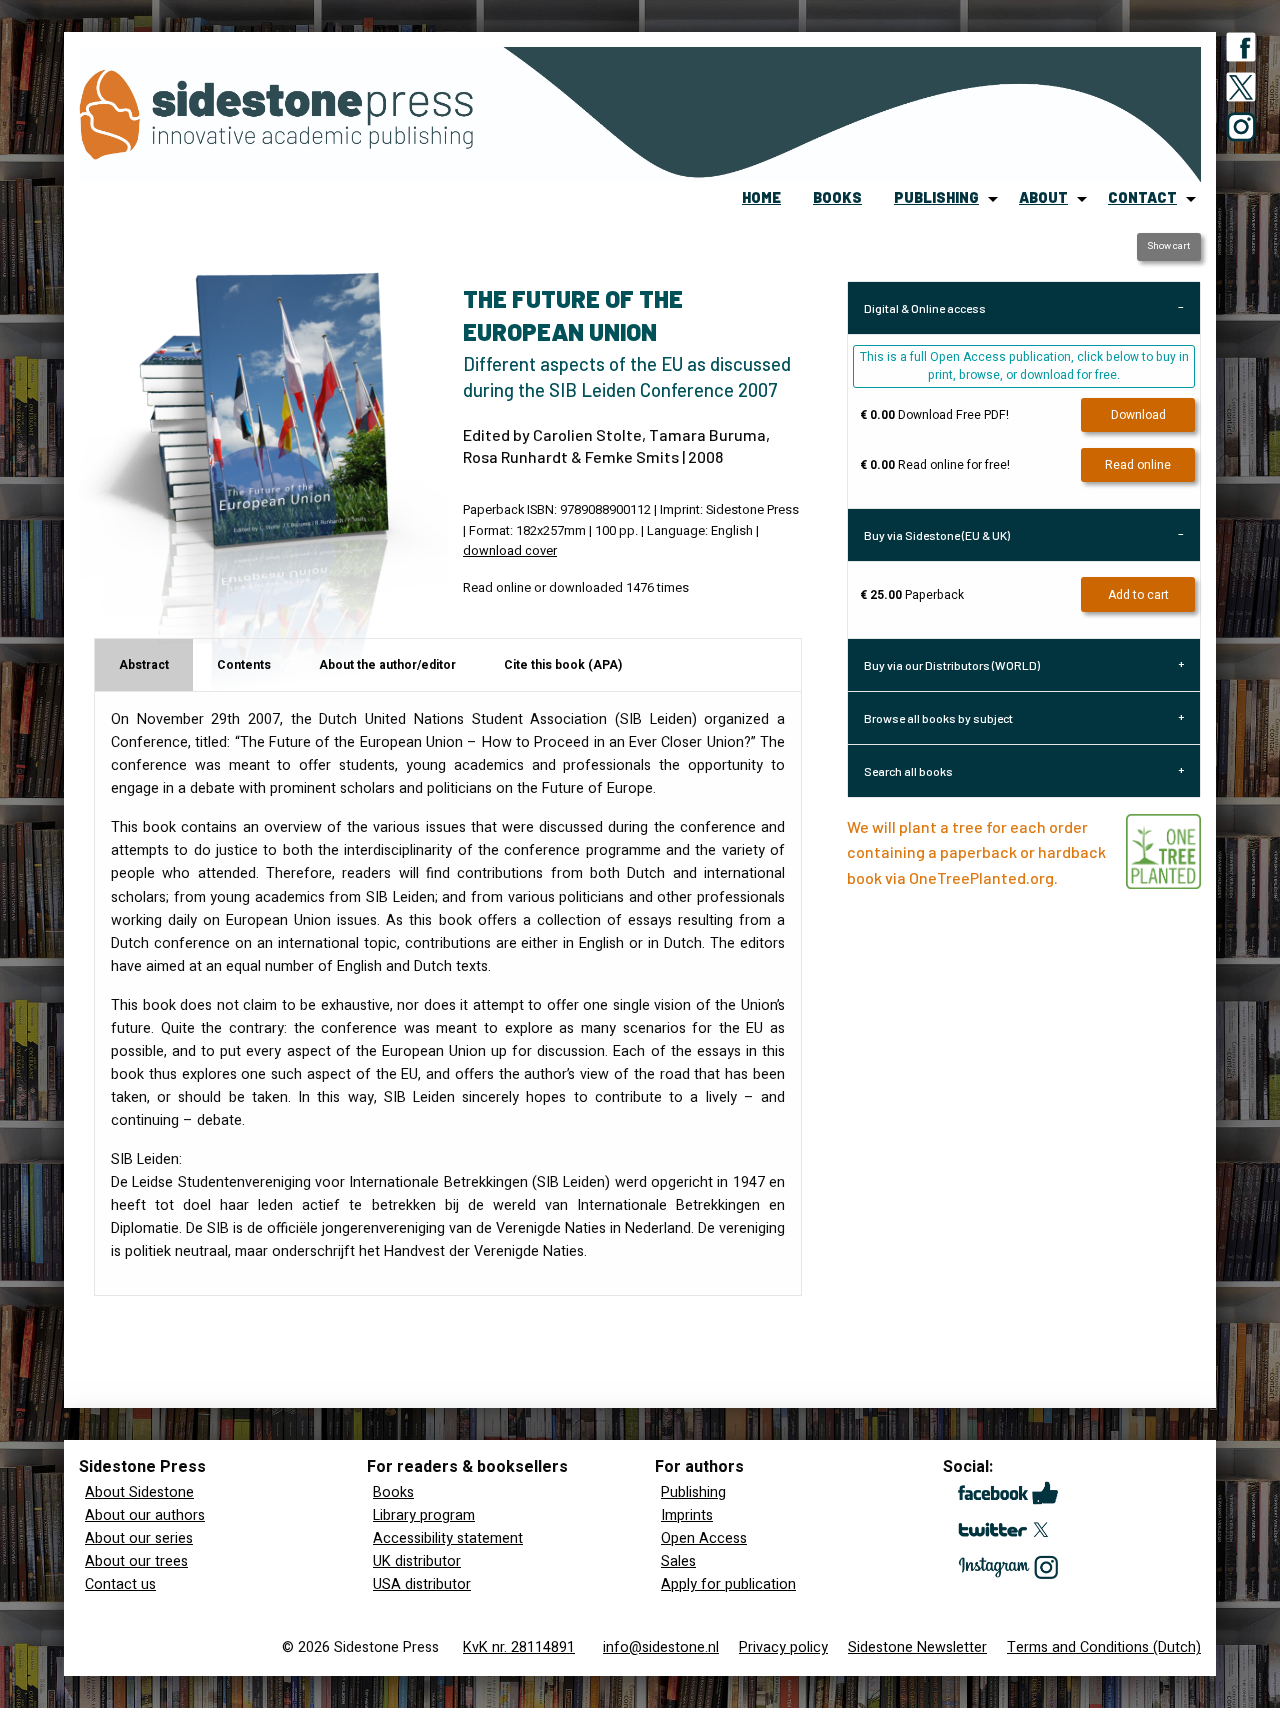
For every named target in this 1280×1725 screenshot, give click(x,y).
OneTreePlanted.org (981, 877)
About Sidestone (139, 1492)
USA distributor (422, 1584)
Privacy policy (783, 1647)
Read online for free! (935, 465)
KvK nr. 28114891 (519, 1647)
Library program (424, 1515)
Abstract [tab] (144, 665)
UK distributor (417, 1561)
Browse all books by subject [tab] (938, 718)
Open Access (704, 1538)
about (1043, 197)
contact (1142, 197)
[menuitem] (761, 199)
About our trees (136, 1561)
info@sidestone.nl (661, 1647)
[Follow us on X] (1241, 91)
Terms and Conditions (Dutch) (1104, 1647)
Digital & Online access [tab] (925, 308)
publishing (936, 197)
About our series (139, 1538)
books (837, 197)
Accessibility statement (448, 1538)
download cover (510, 551)
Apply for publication (728, 1584)
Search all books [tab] (908, 771)
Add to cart (1138, 595)
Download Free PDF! (934, 415)
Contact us (120, 1584)
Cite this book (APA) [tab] (563, 665)
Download (1138, 415)
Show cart (1168, 246)
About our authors (145, 1515)
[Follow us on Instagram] (1241, 131)
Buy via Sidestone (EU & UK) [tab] (937, 535)
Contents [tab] (244, 665)
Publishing (693, 1492)
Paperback (912, 595)
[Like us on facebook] (1241, 51)
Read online (1138, 465)
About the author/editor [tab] (387, 665)
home (761, 197)
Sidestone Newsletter (917, 1647)
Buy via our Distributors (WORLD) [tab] (952, 665)
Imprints (687, 1515)
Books (393, 1492)
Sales (678, 1561)
